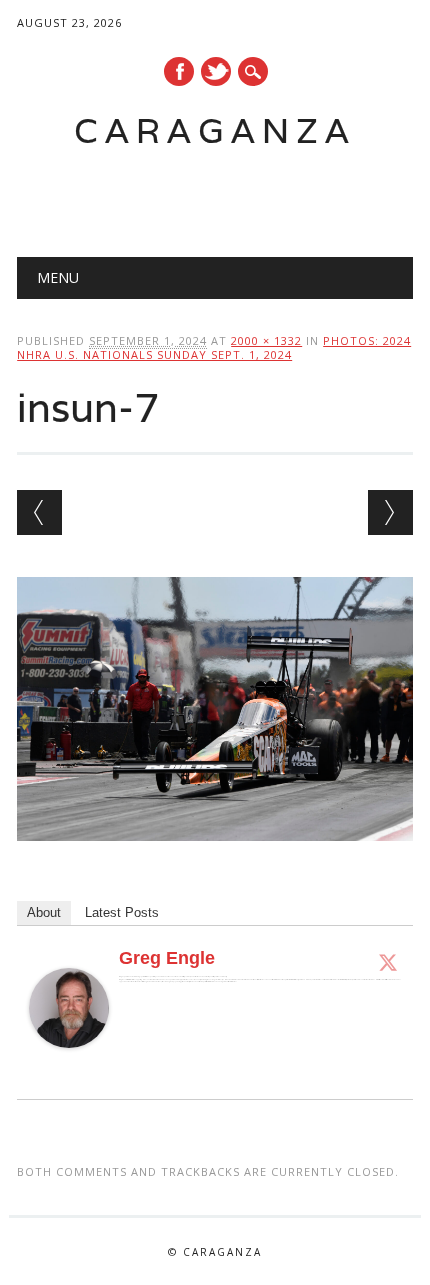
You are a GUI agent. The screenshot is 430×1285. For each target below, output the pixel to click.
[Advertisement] (223, 196)
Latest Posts (122, 912)
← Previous (39, 512)
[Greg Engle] (69, 1067)
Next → (390, 512)
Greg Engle (167, 958)
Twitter (216, 71)
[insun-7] (215, 860)
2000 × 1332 (266, 340)
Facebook (179, 71)
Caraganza (215, 130)
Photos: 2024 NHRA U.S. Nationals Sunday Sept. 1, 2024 (214, 347)
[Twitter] (388, 962)
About (44, 912)
